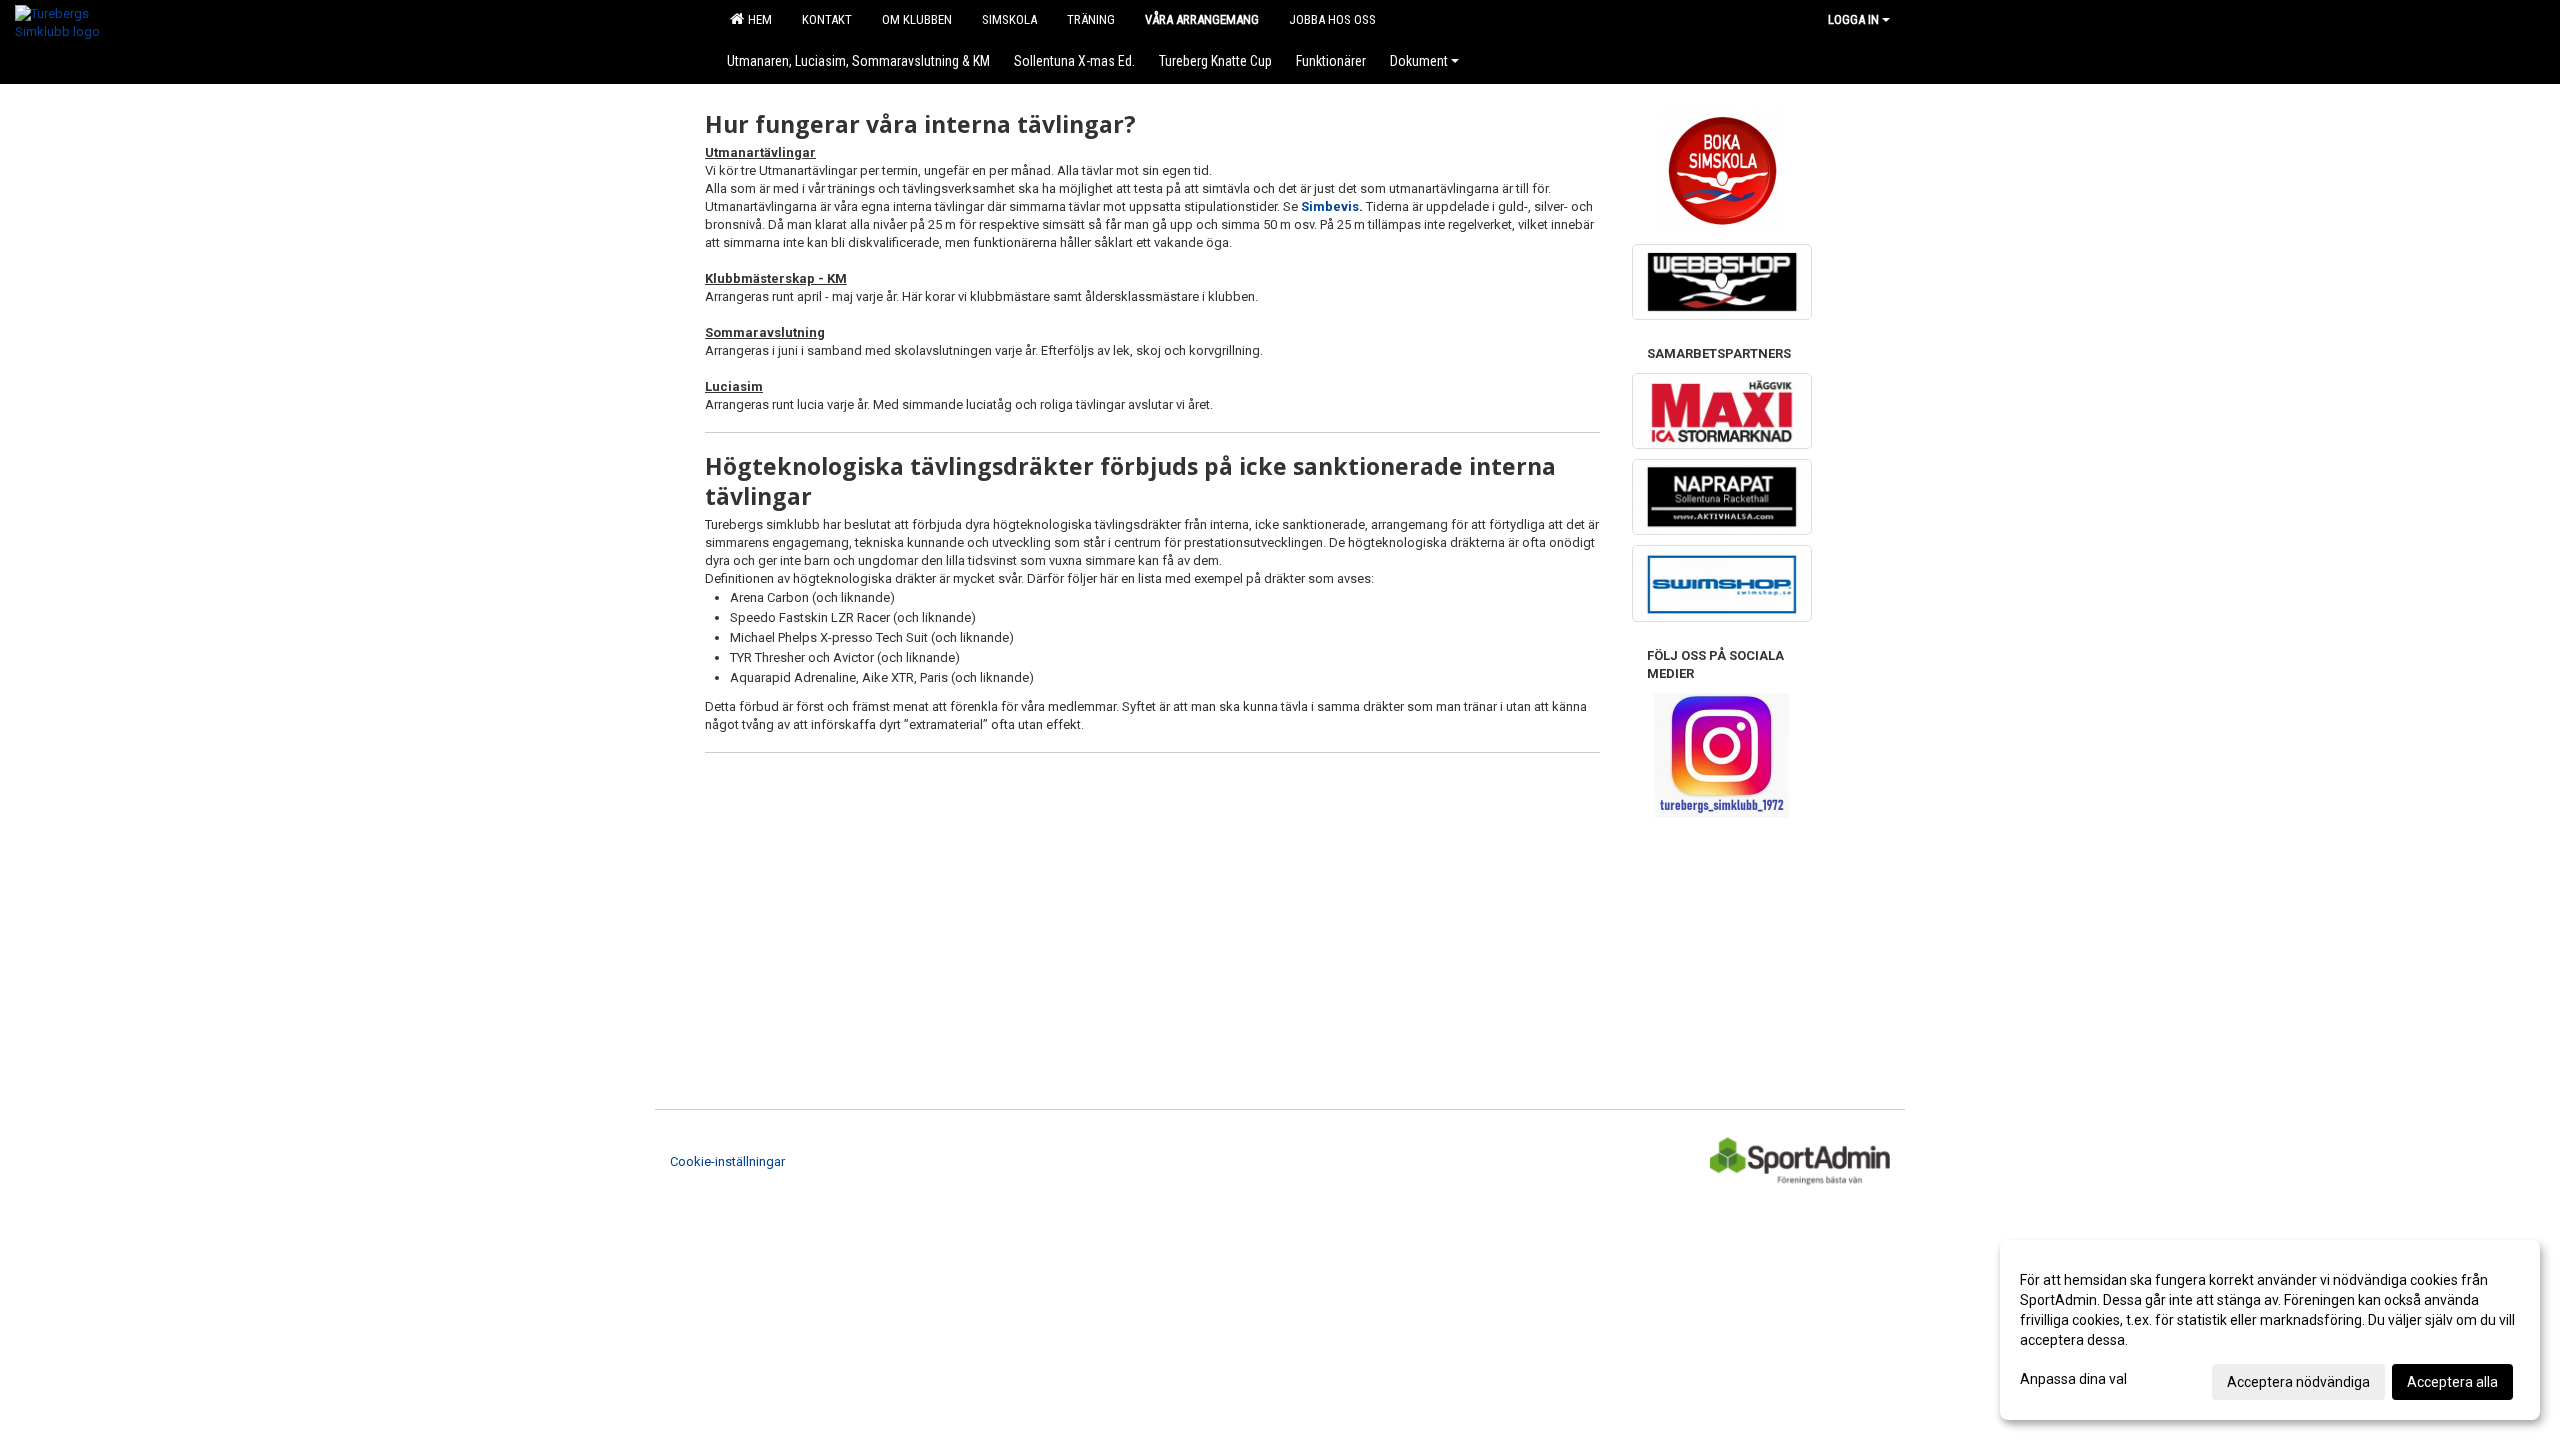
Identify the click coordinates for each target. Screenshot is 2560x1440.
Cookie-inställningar (727, 1161)
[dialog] (2270, 1330)
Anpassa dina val (2073, 1379)
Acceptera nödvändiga (2298, 1382)
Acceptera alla (2452, 1382)
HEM (757, 19)
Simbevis (1330, 206)
